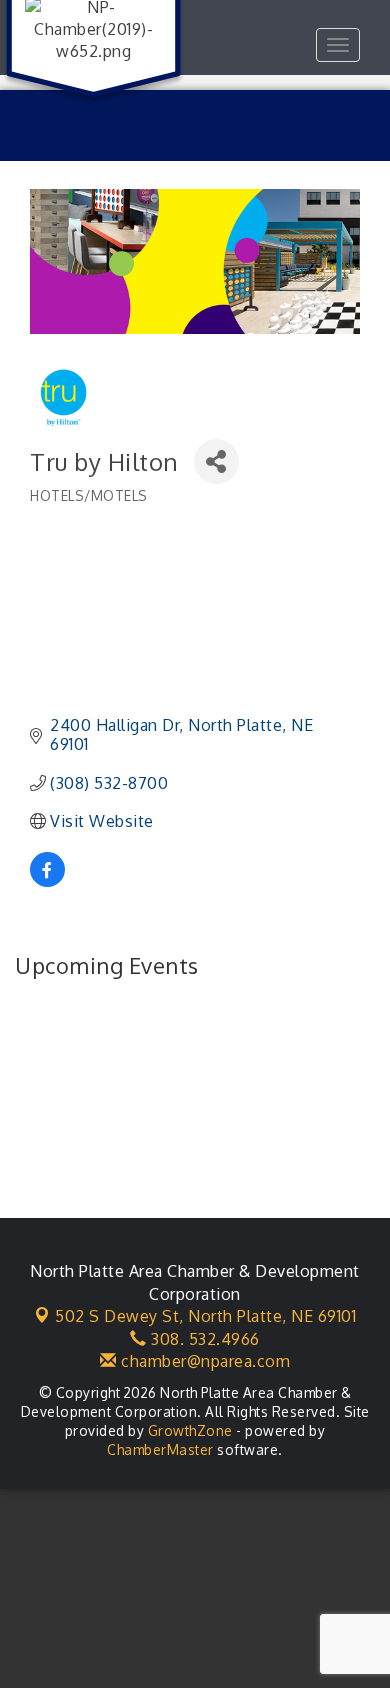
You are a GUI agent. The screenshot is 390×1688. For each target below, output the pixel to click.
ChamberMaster (160, 1449)
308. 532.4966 (203, 1339)
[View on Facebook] (47, 881)
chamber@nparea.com (203, 1361)
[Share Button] (216, 461)
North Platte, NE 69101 (205, 1316)
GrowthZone (190, 1430)
